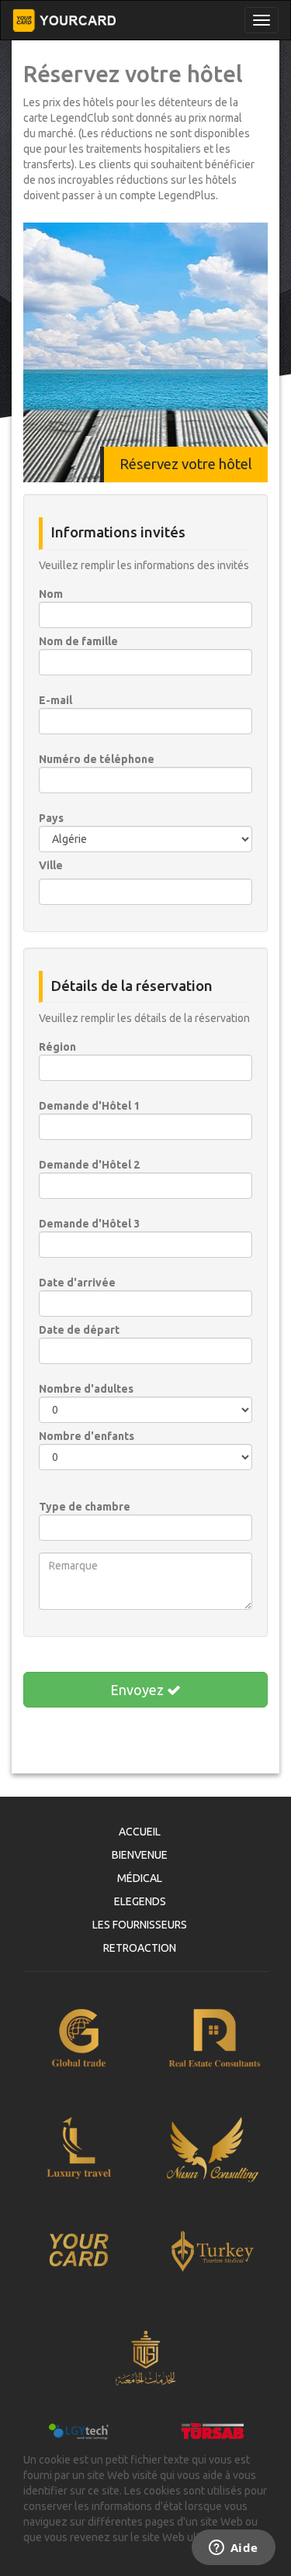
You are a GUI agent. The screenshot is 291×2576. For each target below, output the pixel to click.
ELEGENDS (140, 1901)
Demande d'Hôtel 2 (89, 1165)
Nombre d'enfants (87, 1436)
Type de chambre (85, 1507)
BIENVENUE (140, 1855)
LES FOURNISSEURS (140, 1925)
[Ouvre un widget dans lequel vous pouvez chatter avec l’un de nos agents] (233, 2549)
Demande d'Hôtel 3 (89, 1224)
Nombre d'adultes (86, 1389)
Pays (51, 818)
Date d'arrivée (77, 1283)
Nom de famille (78, 641)
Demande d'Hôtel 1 (89, 1106)
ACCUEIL (140, 1832)
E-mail (55, 700)
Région (57, 1047)
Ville (51, 865)
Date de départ (79, 1330)
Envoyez (139, 1690)
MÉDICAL (140, 1878)
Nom (51, 594)
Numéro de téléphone (97, 759)
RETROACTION (140, 1948)
